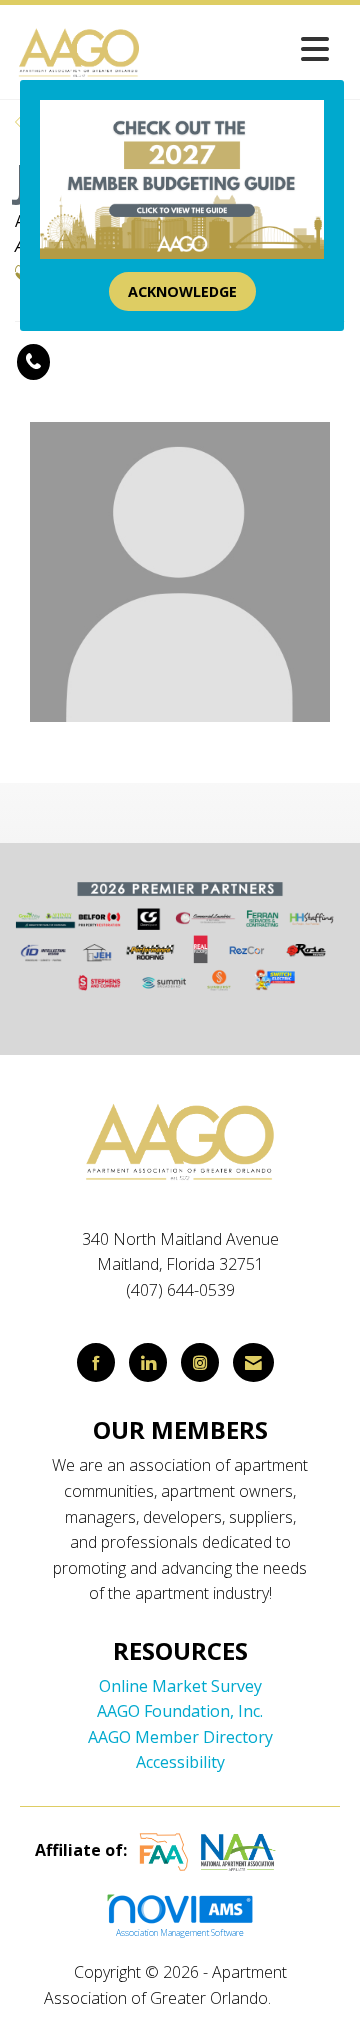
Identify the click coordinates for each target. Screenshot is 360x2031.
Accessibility (180, 1762)
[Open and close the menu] (241, 48)
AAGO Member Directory (180, 1737)
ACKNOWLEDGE (182, 291)
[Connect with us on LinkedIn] (148, 1362)
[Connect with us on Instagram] (200, 1362)
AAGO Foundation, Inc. (180, 1711)
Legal (295, 1998)
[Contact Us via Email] (253, 1362)
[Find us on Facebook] (96, 1362)
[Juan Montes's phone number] (33, 362)
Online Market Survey (180, 1686)
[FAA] (164, 1850)
